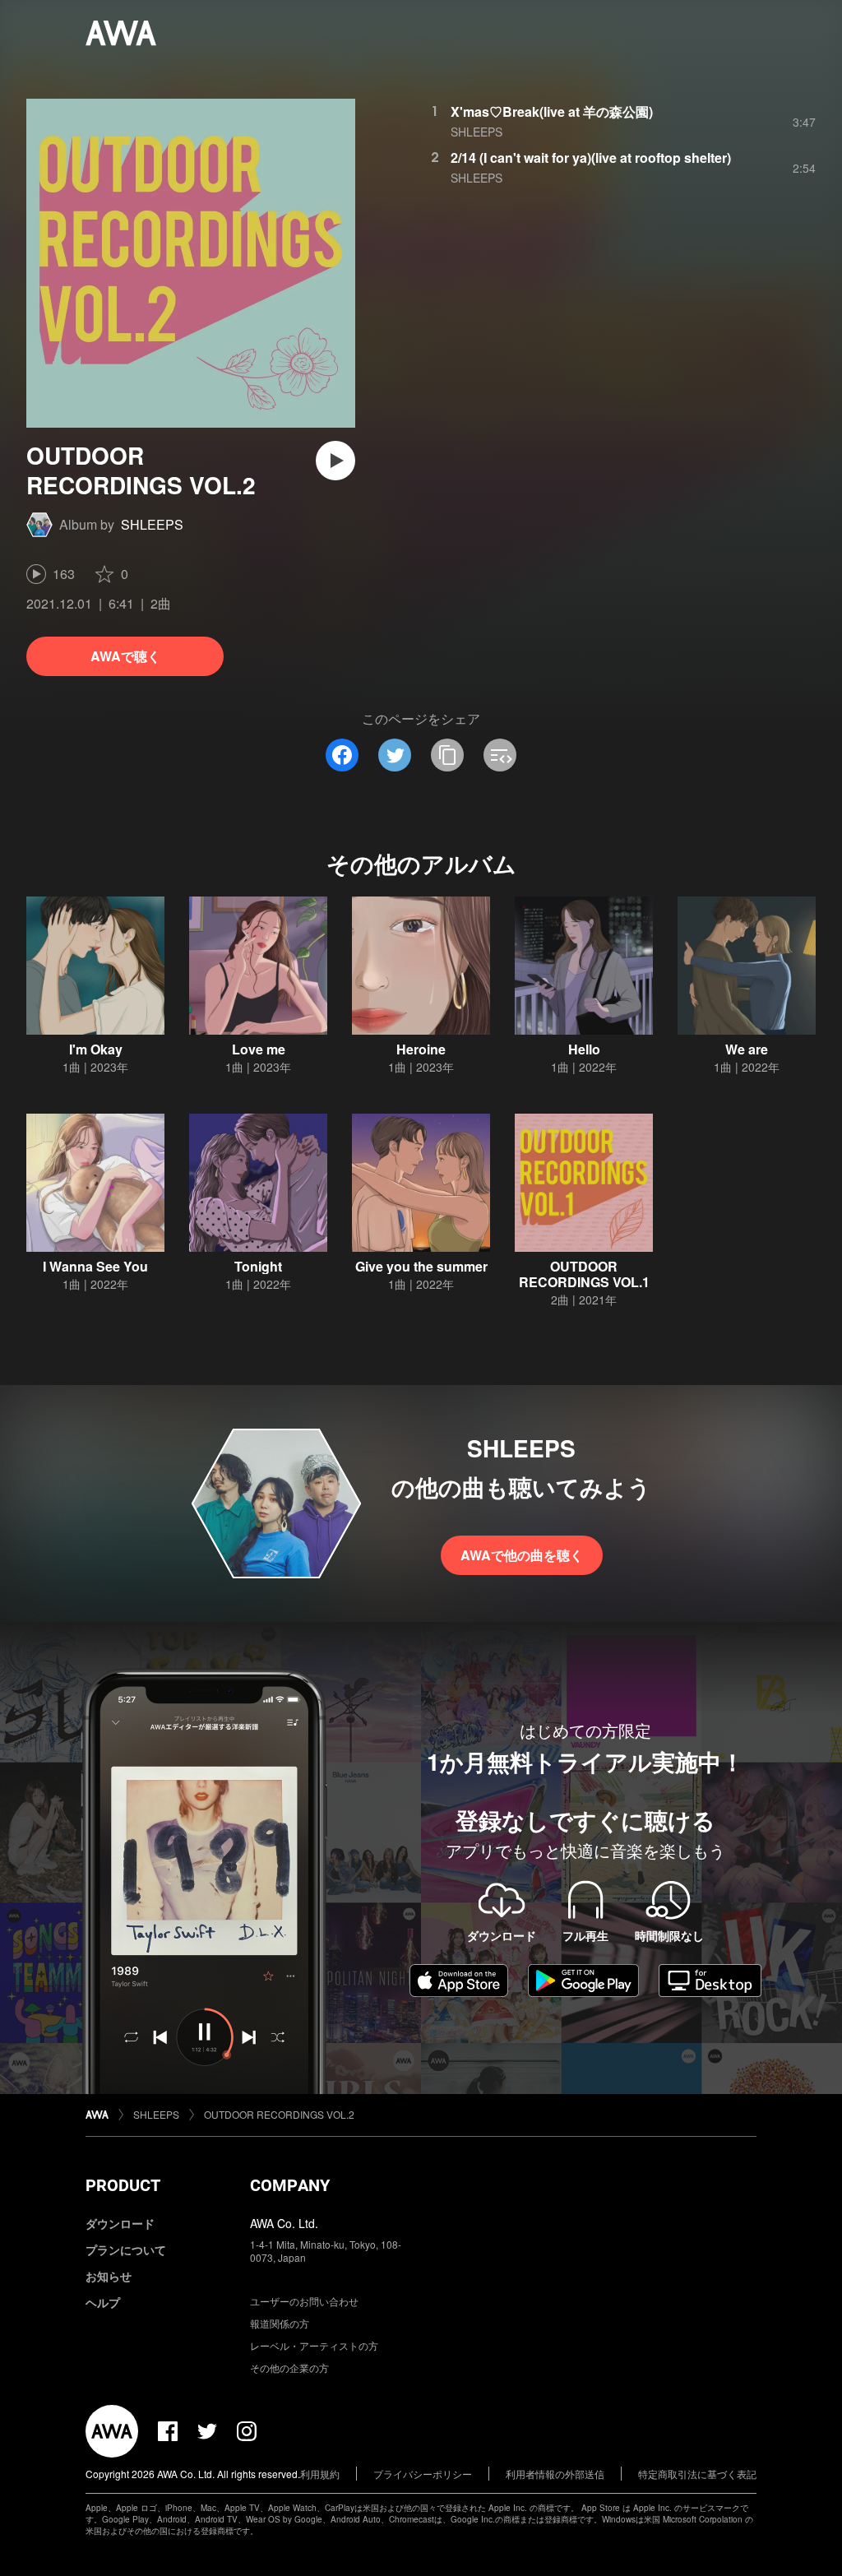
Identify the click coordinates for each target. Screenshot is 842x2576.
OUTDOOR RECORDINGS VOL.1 (584, 1274)
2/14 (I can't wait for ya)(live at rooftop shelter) (591, 158)
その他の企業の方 (289, 2368)
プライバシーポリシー (423, 2474)
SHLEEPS (152, 524)
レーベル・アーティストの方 (314, 2345)
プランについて (126, 2249)
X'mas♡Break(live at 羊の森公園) (552, 111)
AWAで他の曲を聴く (522, 1555)
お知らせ (109, 2276)
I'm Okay (96, 1049)
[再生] (335, 461)
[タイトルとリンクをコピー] (447, 755)
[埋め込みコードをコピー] (500, 755)
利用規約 (320, 2474)
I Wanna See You (95, 1266)
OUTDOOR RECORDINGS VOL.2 (279, 2114)
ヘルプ (103, 2302)
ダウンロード (120, 2223)
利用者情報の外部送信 (555, 2474)
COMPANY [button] (290, 2185)
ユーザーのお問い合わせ (304, 2301)
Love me (259, 1049)
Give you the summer (421, 1266)
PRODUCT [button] (123, 2185)
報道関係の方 (280, 2323)
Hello (584, 1049)
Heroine (421, 1049)
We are (747, 1049)
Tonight (258, 1266)
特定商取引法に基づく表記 (697, 2474)
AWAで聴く (125, 656)
